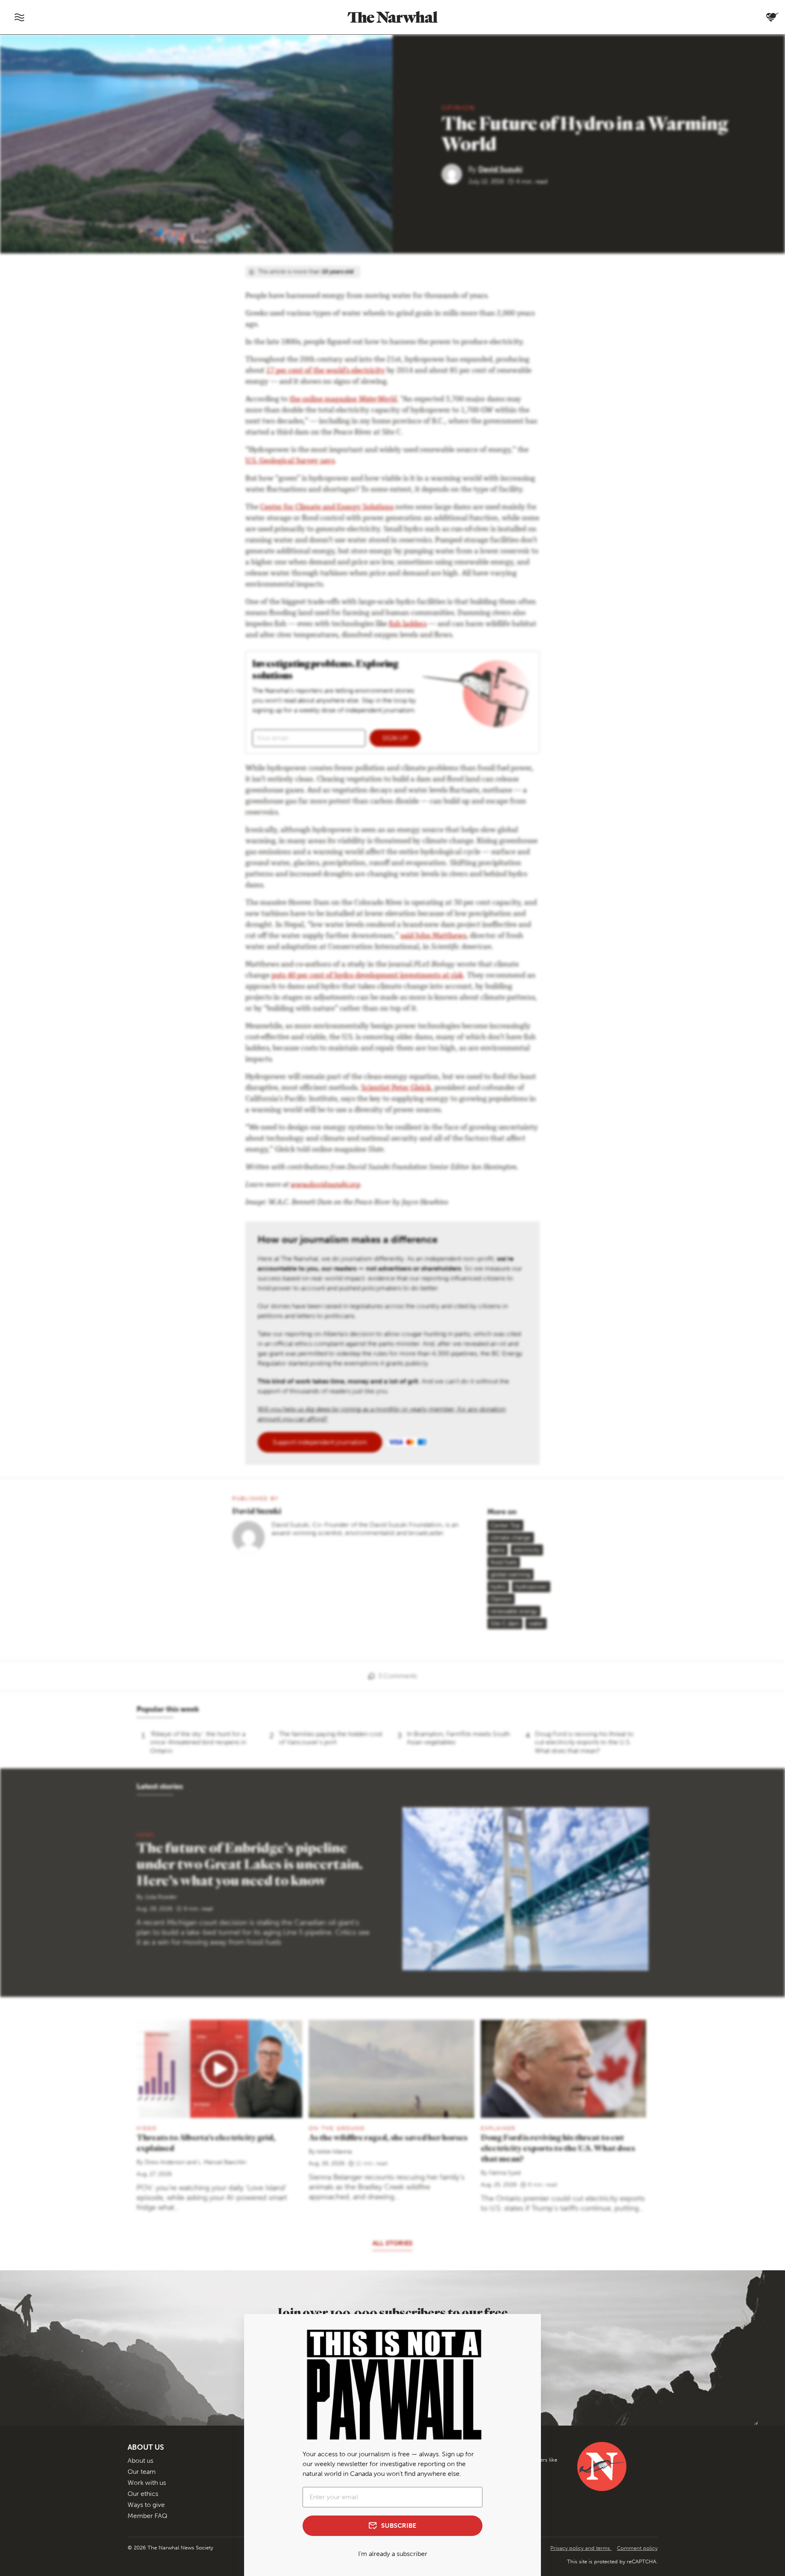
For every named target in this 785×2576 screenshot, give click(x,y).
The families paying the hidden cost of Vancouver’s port (331, 1738)
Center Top (505, 1525)
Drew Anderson (165, 2162)
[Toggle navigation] (19, 17)
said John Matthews (433, 936)
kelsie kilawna (334, 2152)
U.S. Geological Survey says (290, 461)
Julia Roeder (161, 1897)
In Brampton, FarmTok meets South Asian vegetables (458, 1738)
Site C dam (505, 1624)
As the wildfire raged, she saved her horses (388, 2137)
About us (140, 2461)
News (146, 1835)
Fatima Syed (505, 2173)
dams (498, 1550)
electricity (527, 1550)
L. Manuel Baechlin (222, 2162)
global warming (510, 1574)
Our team (142, 2472)
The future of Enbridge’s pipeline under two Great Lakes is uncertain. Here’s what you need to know (250, 1864)
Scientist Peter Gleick (396, 1088)
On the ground (337, 2128)
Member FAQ (147, 2516)
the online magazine (343, 400)
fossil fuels (504, 1562)
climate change (511, 1538)
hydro (498, 1587)
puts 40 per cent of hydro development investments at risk (367, 976)
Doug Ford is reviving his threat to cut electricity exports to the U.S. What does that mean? (584, 1742)
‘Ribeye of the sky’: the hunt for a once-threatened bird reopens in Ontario (198, 1742)
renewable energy (514, 1611)
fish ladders (408, 624)
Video (147, 2128)
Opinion (458, 108)
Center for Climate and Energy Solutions (327, 508)
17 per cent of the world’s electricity (326, 371)
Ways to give (146, 2505)
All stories (392, 2243)
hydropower (531, 1587)
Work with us (147, 2483)
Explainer (498, 2128)
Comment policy (637, 2548)
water (536, 1624)
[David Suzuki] (455, 173)
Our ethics (143, 2494)
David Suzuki (500, 169)
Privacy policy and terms (581, 2548)
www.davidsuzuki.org (325, 1185)
